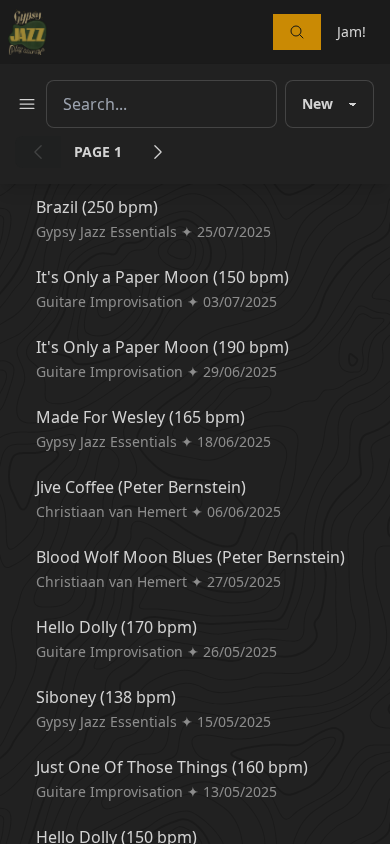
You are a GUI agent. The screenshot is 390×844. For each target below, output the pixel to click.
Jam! (351, 31)
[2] (158, 152)
